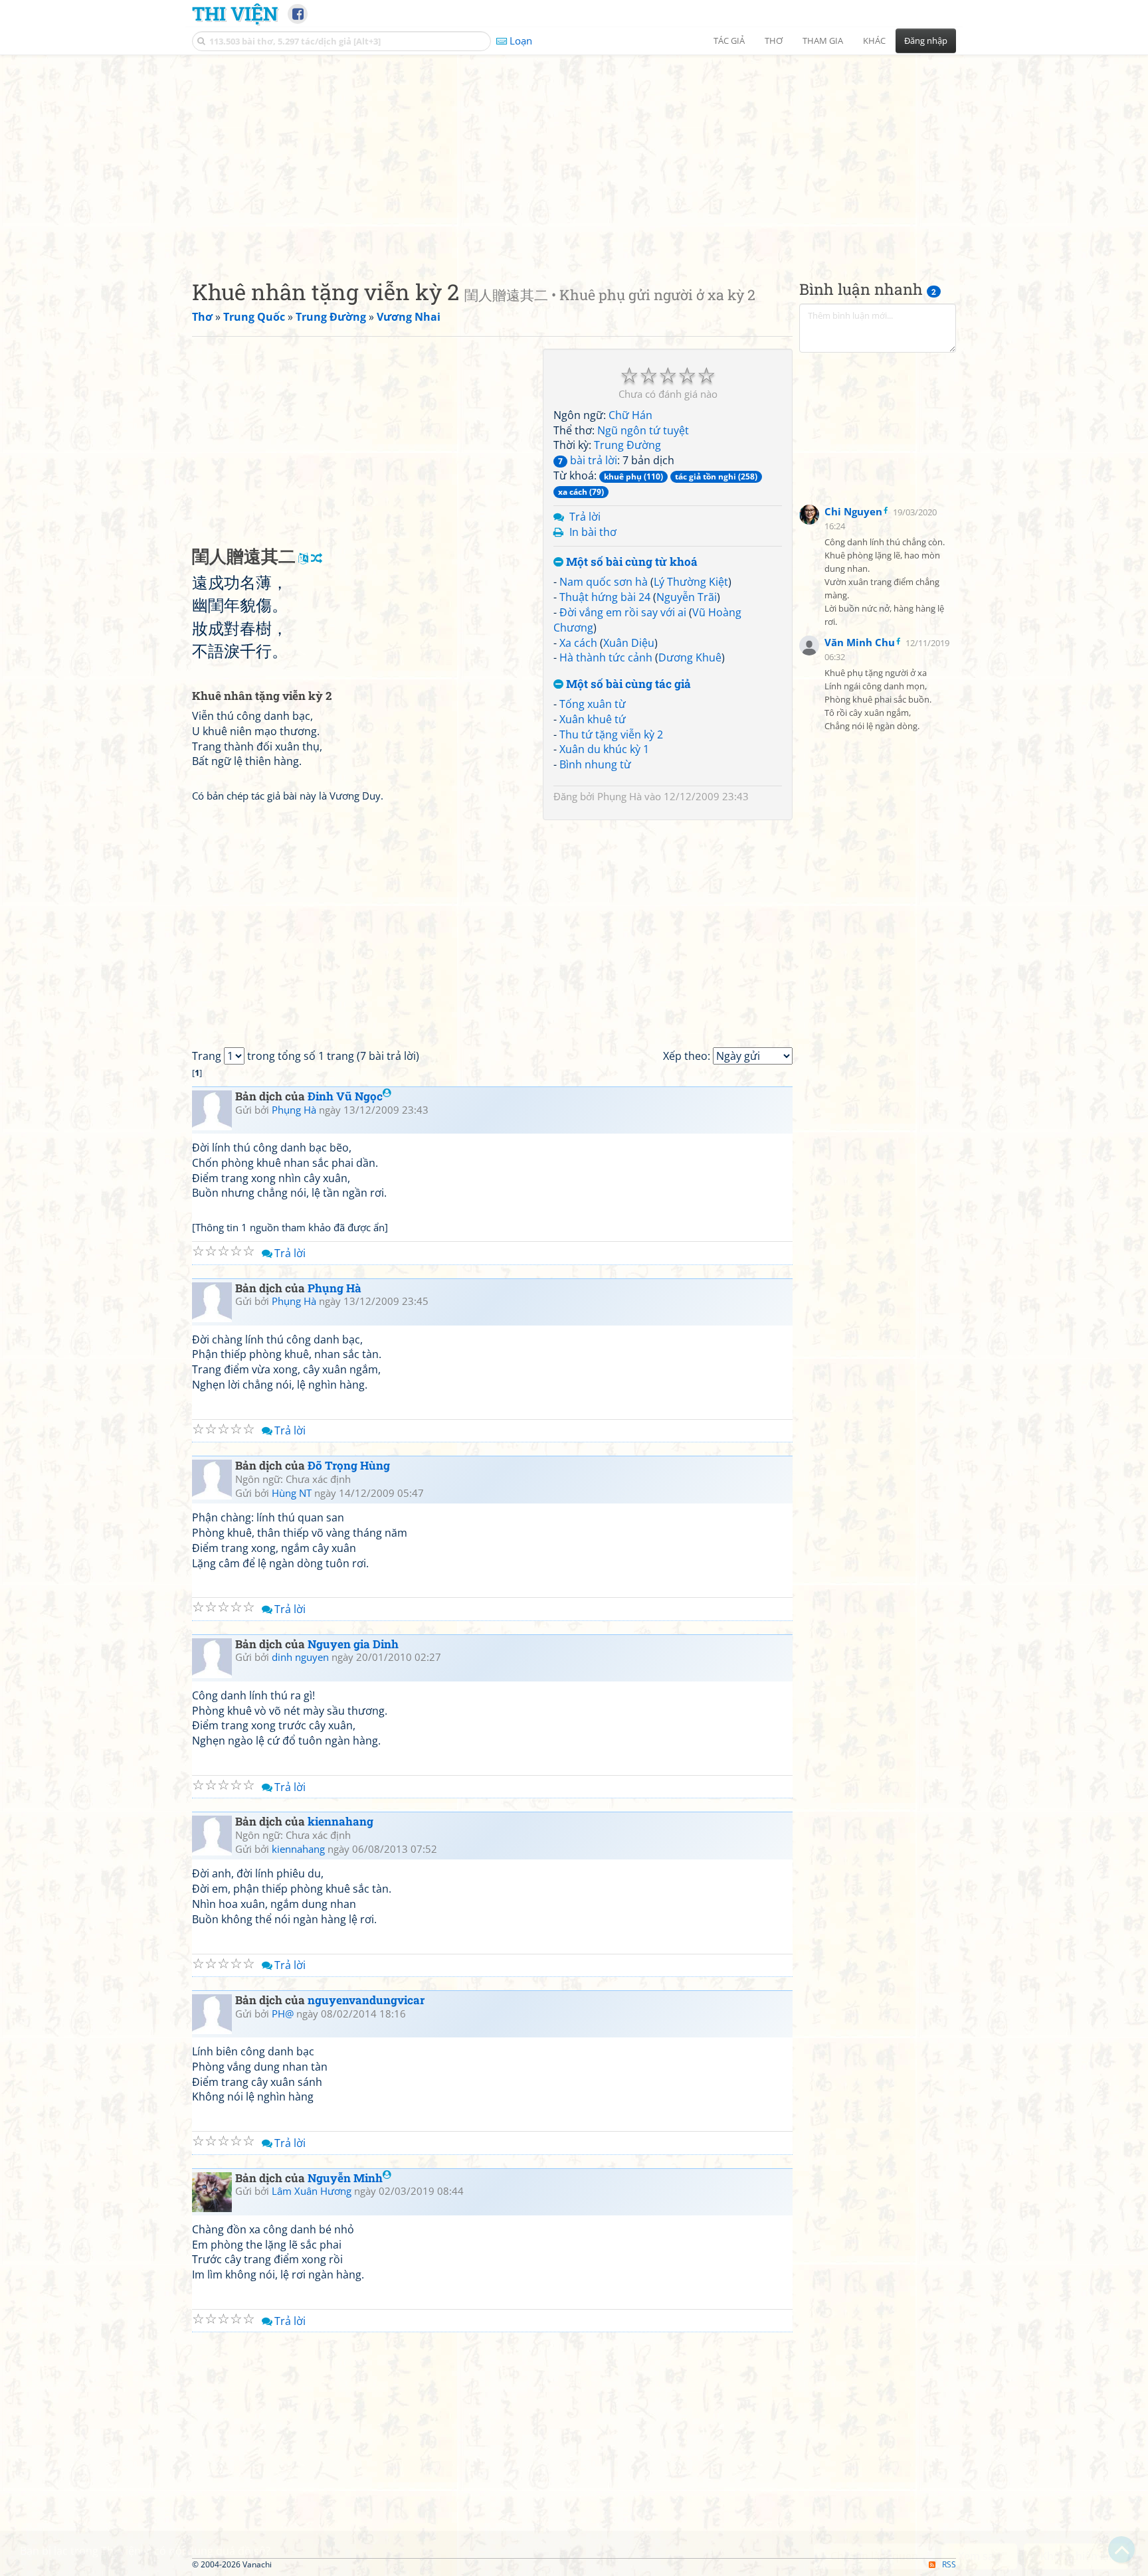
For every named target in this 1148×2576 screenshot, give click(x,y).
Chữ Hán (630, 415)
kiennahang (340, 1821)
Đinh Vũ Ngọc (345, 1096)
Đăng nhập (926, 41)
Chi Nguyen (853, 511)
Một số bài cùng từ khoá (630, 562)
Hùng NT (292, 1493)
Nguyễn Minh (345, 2178)
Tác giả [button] (729, 41)
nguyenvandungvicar (366, 2000)
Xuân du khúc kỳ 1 (604, 749)
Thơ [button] (774, 41)
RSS (949, 2564)
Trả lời (585, 517)
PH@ (283, 2014)
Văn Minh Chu (860, 642)
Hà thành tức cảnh (606, 657)
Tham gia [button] (823, 41)
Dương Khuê (690, 657)
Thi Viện (235, 13)
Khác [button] (874, 41)
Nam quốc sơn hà (604, 582)
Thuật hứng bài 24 (605, 597)
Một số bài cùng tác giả (627, 684)
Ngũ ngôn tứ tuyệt (643, 430)
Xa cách (578, 643)
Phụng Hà (620, 796)
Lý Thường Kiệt (691, 582)
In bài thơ (593, 532)
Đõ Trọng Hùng (349, 1465)
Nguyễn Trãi (687, 597)
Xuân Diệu (629, 643)
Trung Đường (627, 445)
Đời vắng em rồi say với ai (623, 612)
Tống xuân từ (593, 704)
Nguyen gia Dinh (353, 1644)
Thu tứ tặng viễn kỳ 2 (611, 734)
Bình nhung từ (595, 764)
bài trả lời (588, 460)
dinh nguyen (300, 1657)
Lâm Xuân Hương (312, 2191)
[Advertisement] (574, 156)
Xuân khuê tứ (593, 719)
